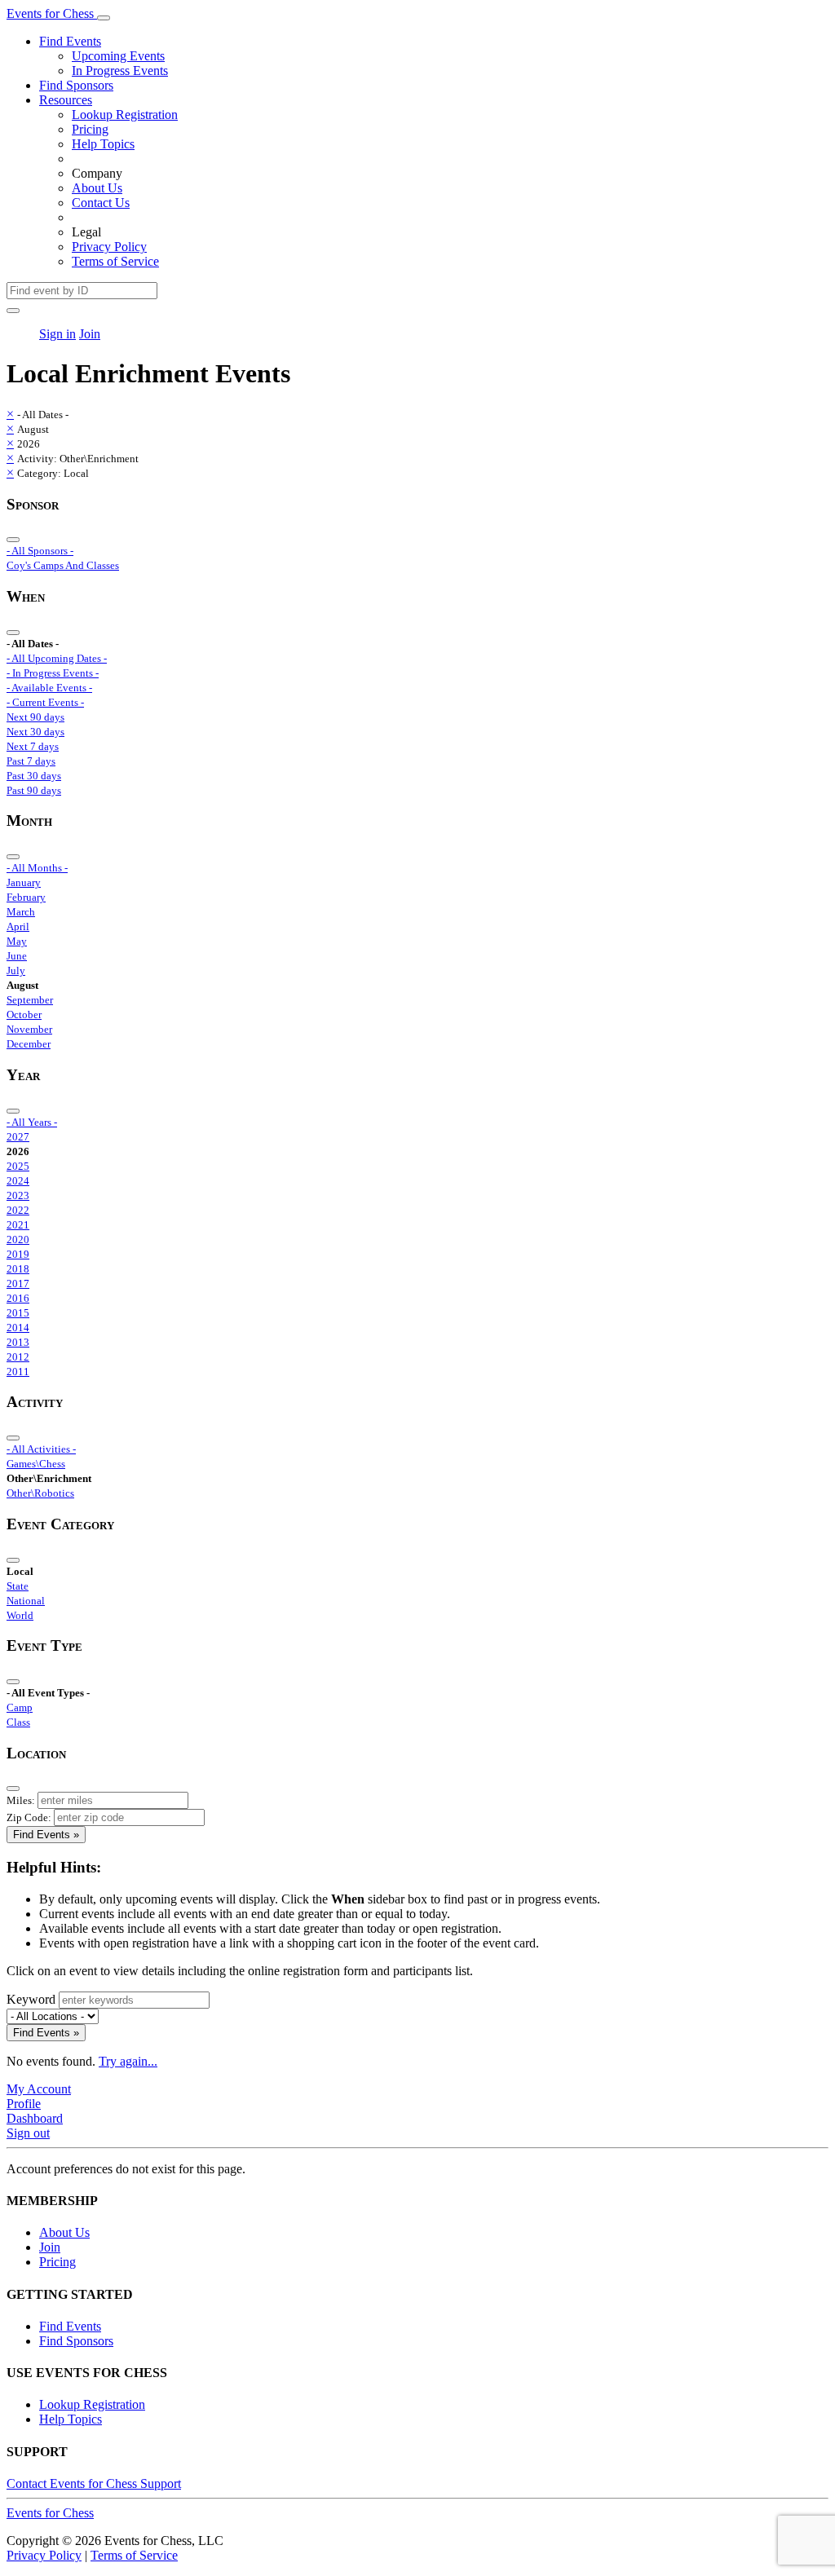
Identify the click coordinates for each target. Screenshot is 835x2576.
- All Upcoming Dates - (57, 658)
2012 (18, 1357)
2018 (18, 1269)
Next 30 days (35, 732)
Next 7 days (33, 746)
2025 (18, 1166)
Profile (24, 2104)
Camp (20, 1707)
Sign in (57, 334)
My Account (39, 2089)
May (17, 941)
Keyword (31, 1999)
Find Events (70, 41)
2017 (18, 1284)
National (26, 1601)
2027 (18, 1137)
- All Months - (37, 868)
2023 (18, 1195)
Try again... (128, 2061)
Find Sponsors (76, 85)
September (30, 1000)
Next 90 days (35, 717)
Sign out (28, 2133)
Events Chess (50, 2513)
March (21, 912)
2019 (18, 1254)
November (29, 1029)
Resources (66, 100)
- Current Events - (45, 702)
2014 (18, 1328)
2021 (18, 1225)
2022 (18, 1210)
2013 (18, 1342)
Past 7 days (31, 761)
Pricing (90, 129)
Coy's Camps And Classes (63, 565)
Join (90, 334)
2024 (18, 1181)
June (17, 956)
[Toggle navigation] (104, 18)
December (29, 1044)
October (24, 1015)
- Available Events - (49, 688)
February (26, 897)
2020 (18, 1239)
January (24, 882)
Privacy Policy (109, 247)
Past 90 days (34, 790)
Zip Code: (29, 1817)
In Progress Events (120, 71)
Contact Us (101, 203)
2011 (18, 1372)
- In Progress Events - (53, 673)
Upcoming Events (118, 56)
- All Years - (32, 1122)
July (16, 970)
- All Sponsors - (40, 551)
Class (18, 1722)
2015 (18, 1313)
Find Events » (46, 1835)
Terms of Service (115, 261)
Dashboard (35, 2118)
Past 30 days (34, 776)
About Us (97, 188)
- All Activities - (41, 1449)
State (18, 1586)
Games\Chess (36, 1464)
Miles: (21, 1800)
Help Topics (103, 144)
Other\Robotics (40, 1493)
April (18, 926)
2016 (18, 1298)
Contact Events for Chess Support (94, 2483)
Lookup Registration (125, 115)
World (20, 1615)
